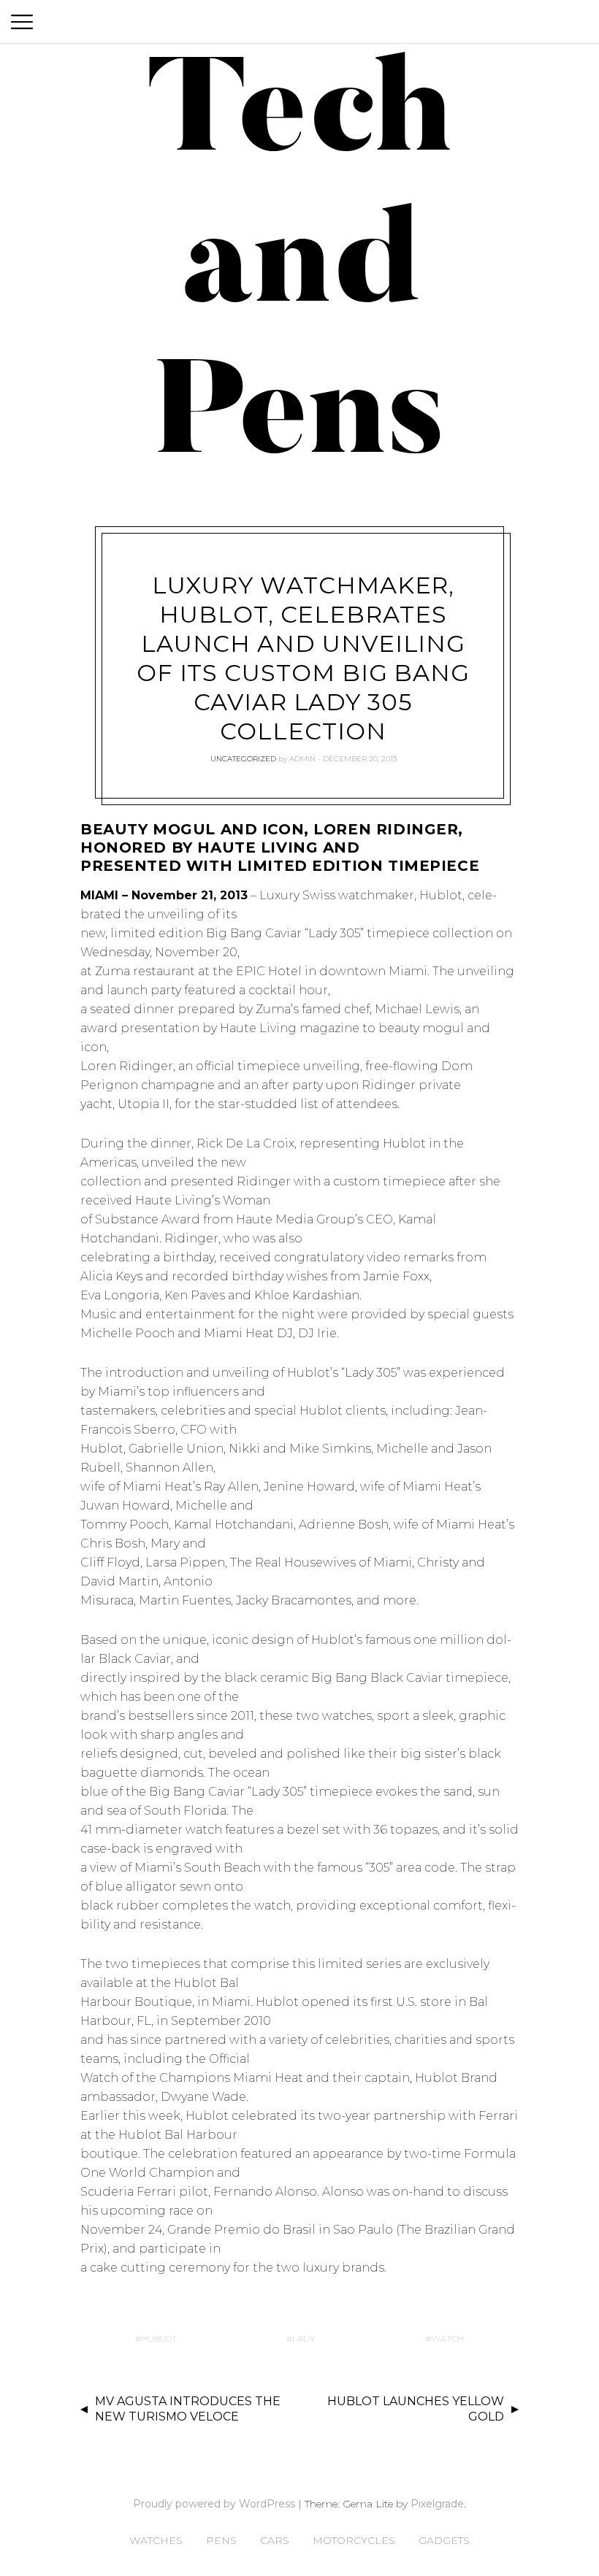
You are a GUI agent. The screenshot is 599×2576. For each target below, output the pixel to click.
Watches (156, 2540)
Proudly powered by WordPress (214, 2504)
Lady (304, 2338)
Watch (447, 2338)
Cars (275, 2540)
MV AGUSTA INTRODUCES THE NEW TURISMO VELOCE (188, 2409)
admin (302, 759)
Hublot (159, 2338)
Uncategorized (243, 759)
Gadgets (444, 2540)
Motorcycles (354, 2540)
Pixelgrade (437, 2504)
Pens (221, 2540)
